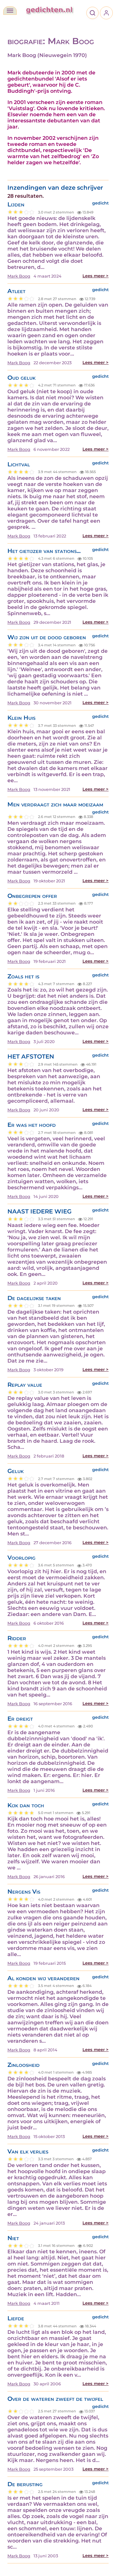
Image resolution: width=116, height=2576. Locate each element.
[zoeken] (92, 13)
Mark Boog (19, 276)
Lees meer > (96, 276)
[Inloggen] (106, 13)
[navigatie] (10, 11)
